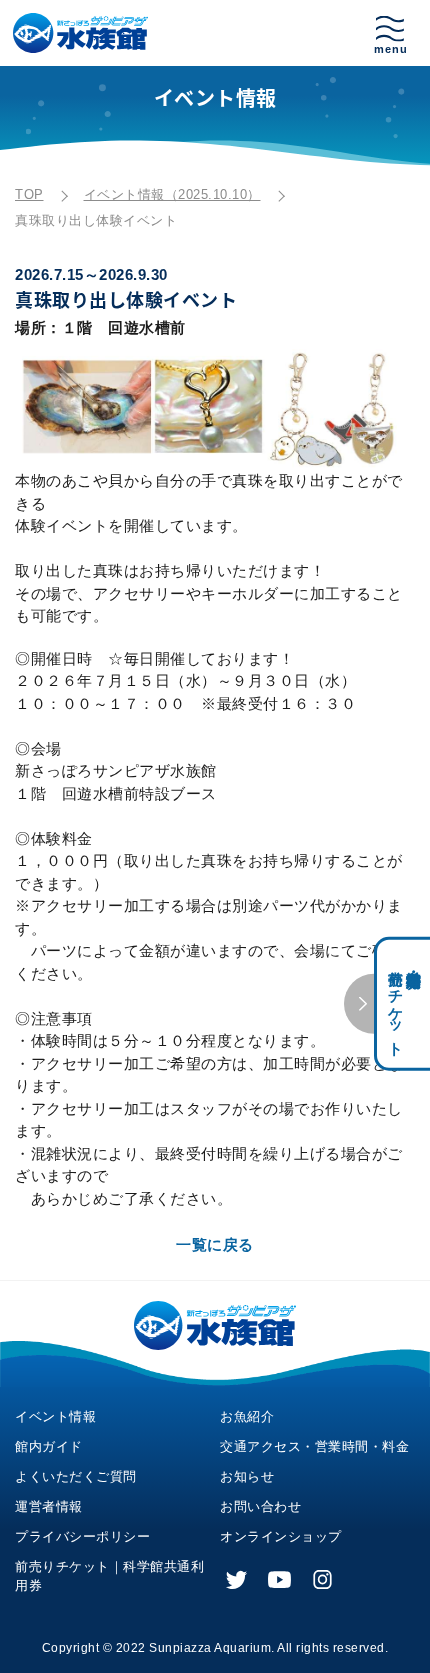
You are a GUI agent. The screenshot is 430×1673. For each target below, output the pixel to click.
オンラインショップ (281, 1536)
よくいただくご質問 (76, 1476)
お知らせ (247, 1476)
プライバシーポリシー (82, 1536)
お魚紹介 (247, 1416)
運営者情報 (49, 1506)
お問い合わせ (260, 1506)
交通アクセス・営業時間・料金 (314, 1446)
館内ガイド (49, 1446)
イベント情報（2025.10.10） (172, 194)
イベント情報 (55, 1416)
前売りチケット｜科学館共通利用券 (109, 1575)
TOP (29, 194)
